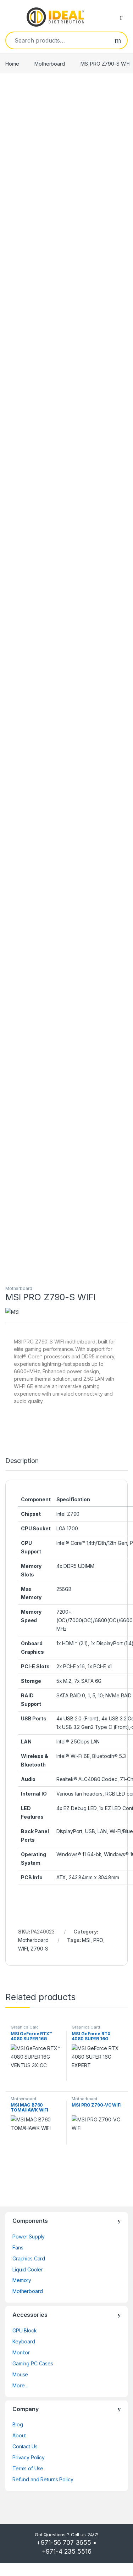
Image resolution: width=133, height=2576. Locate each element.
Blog (18, 2424)
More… (20, 2385)
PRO (98, 1940)
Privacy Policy (29, 2457)
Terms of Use (28, 2468)
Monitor (21, 2352)
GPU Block (25, 2330)
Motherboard (49, 64)
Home (12, 64)
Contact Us (25, 2446)
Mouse (20, 2374)
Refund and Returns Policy (43, 2479)
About (19, 2435)
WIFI (23, 1949)
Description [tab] (22, 1461)
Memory (22, 2280)
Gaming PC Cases (33, 2363)
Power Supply (29, 2236)
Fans (18, 2247)
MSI (86, 1940)
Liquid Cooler (28, 2269)
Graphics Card (25, 2027)
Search (118, 40)
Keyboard (24, 2341)
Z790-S (39, 1949)
